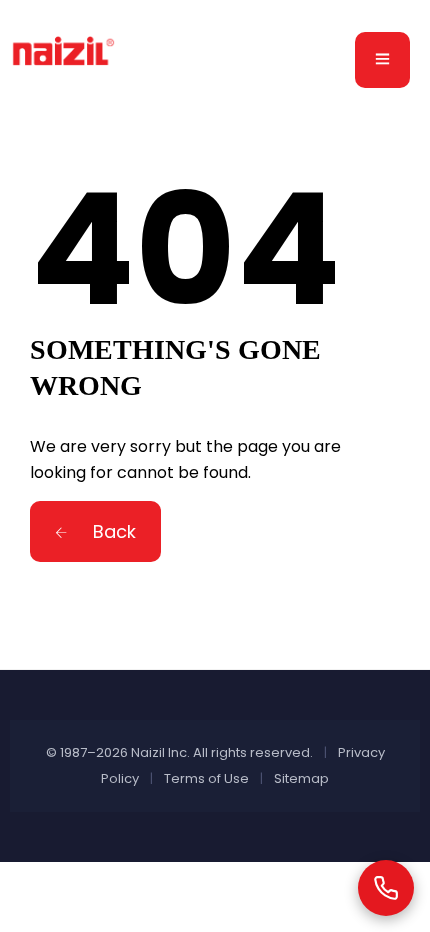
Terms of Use (206, 778)
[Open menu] (382, 60)
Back (112, 531)
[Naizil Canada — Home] (65, 58)
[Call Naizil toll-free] (386, 888)
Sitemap (301, 778)
